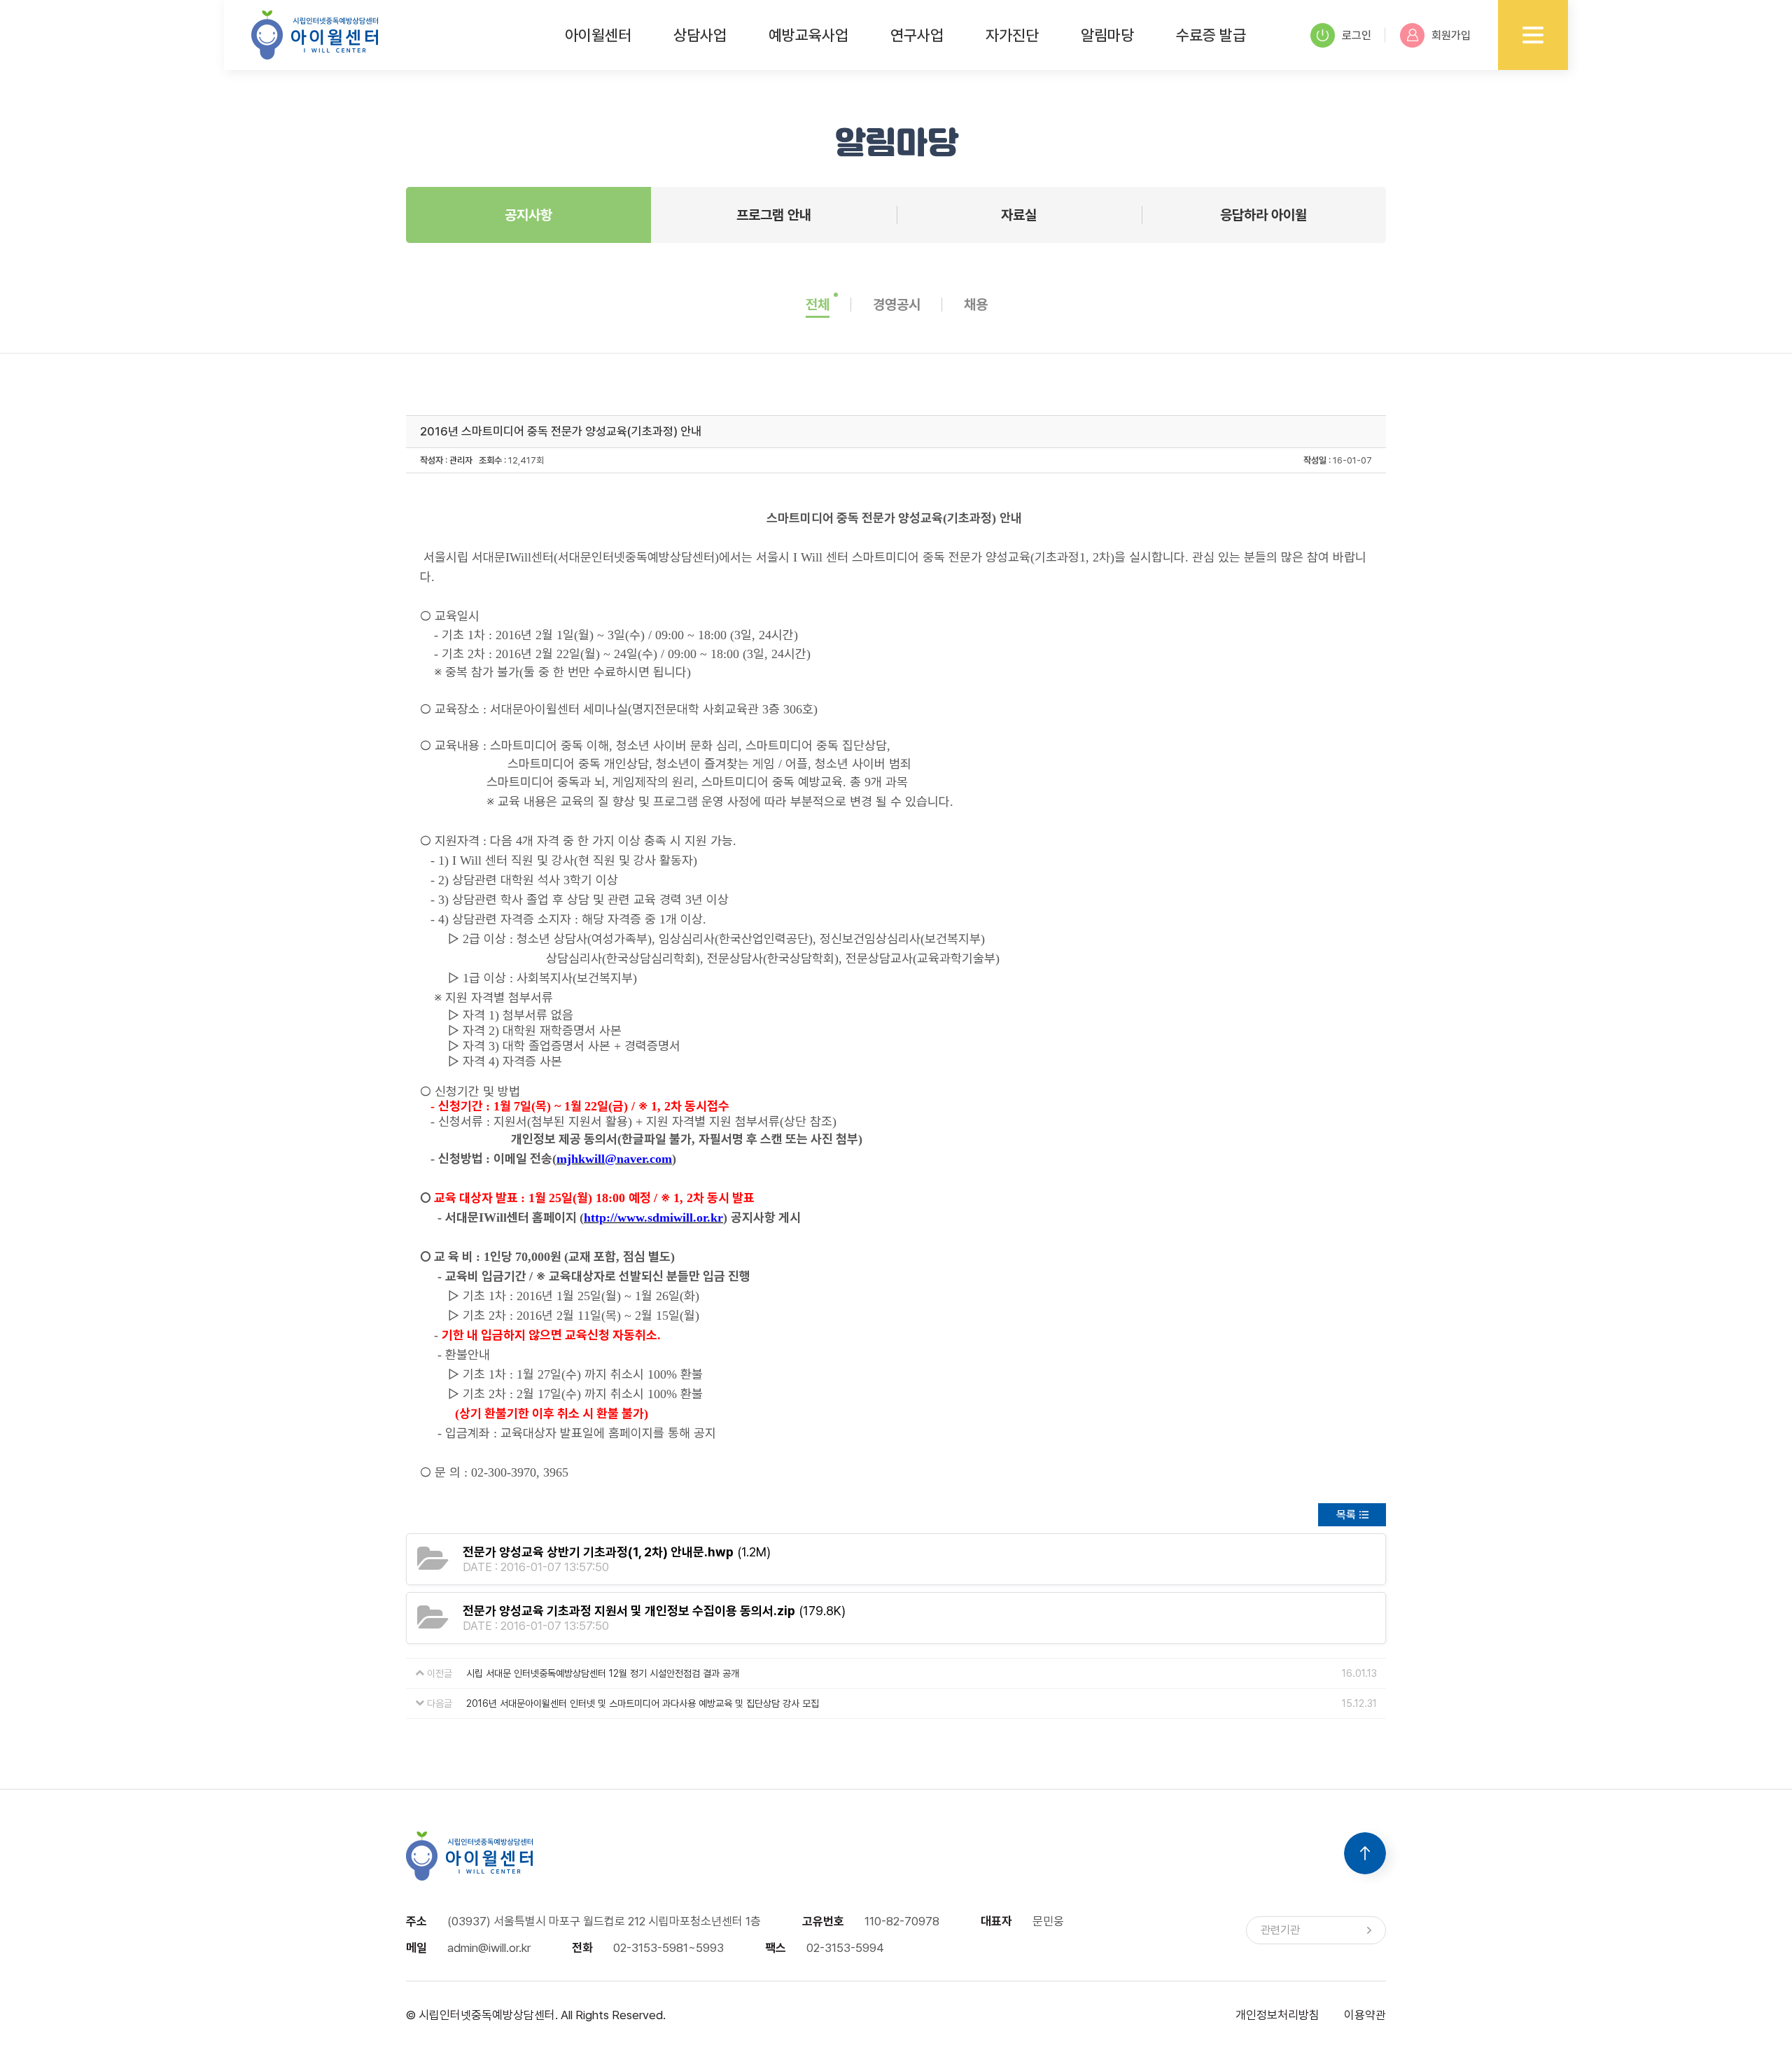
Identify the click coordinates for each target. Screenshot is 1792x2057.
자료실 (1019, 215)
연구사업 (917, 35)
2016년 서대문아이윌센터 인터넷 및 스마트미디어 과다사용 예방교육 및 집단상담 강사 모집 (643, 1703)
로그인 (1357, 35)
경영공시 (897, 305)
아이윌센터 (598, 35)
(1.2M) (617, 1552)
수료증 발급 (1211, 35)
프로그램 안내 (774, 215)
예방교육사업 (808, 35)
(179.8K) (654, 1611)
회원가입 (1451, 35)
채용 (976, 305)
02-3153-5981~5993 (668, 1948)
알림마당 (1107, 35)
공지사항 (528, 215)
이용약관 (1365, 2015)
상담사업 (700, 35)
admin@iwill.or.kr (489, 1948)
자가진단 (1012, 35)
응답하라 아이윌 (1263, 215)
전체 (818, 305)
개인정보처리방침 (1277, 2015)
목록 (1346, 1515)
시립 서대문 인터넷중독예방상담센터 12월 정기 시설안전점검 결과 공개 (603, 1673)
